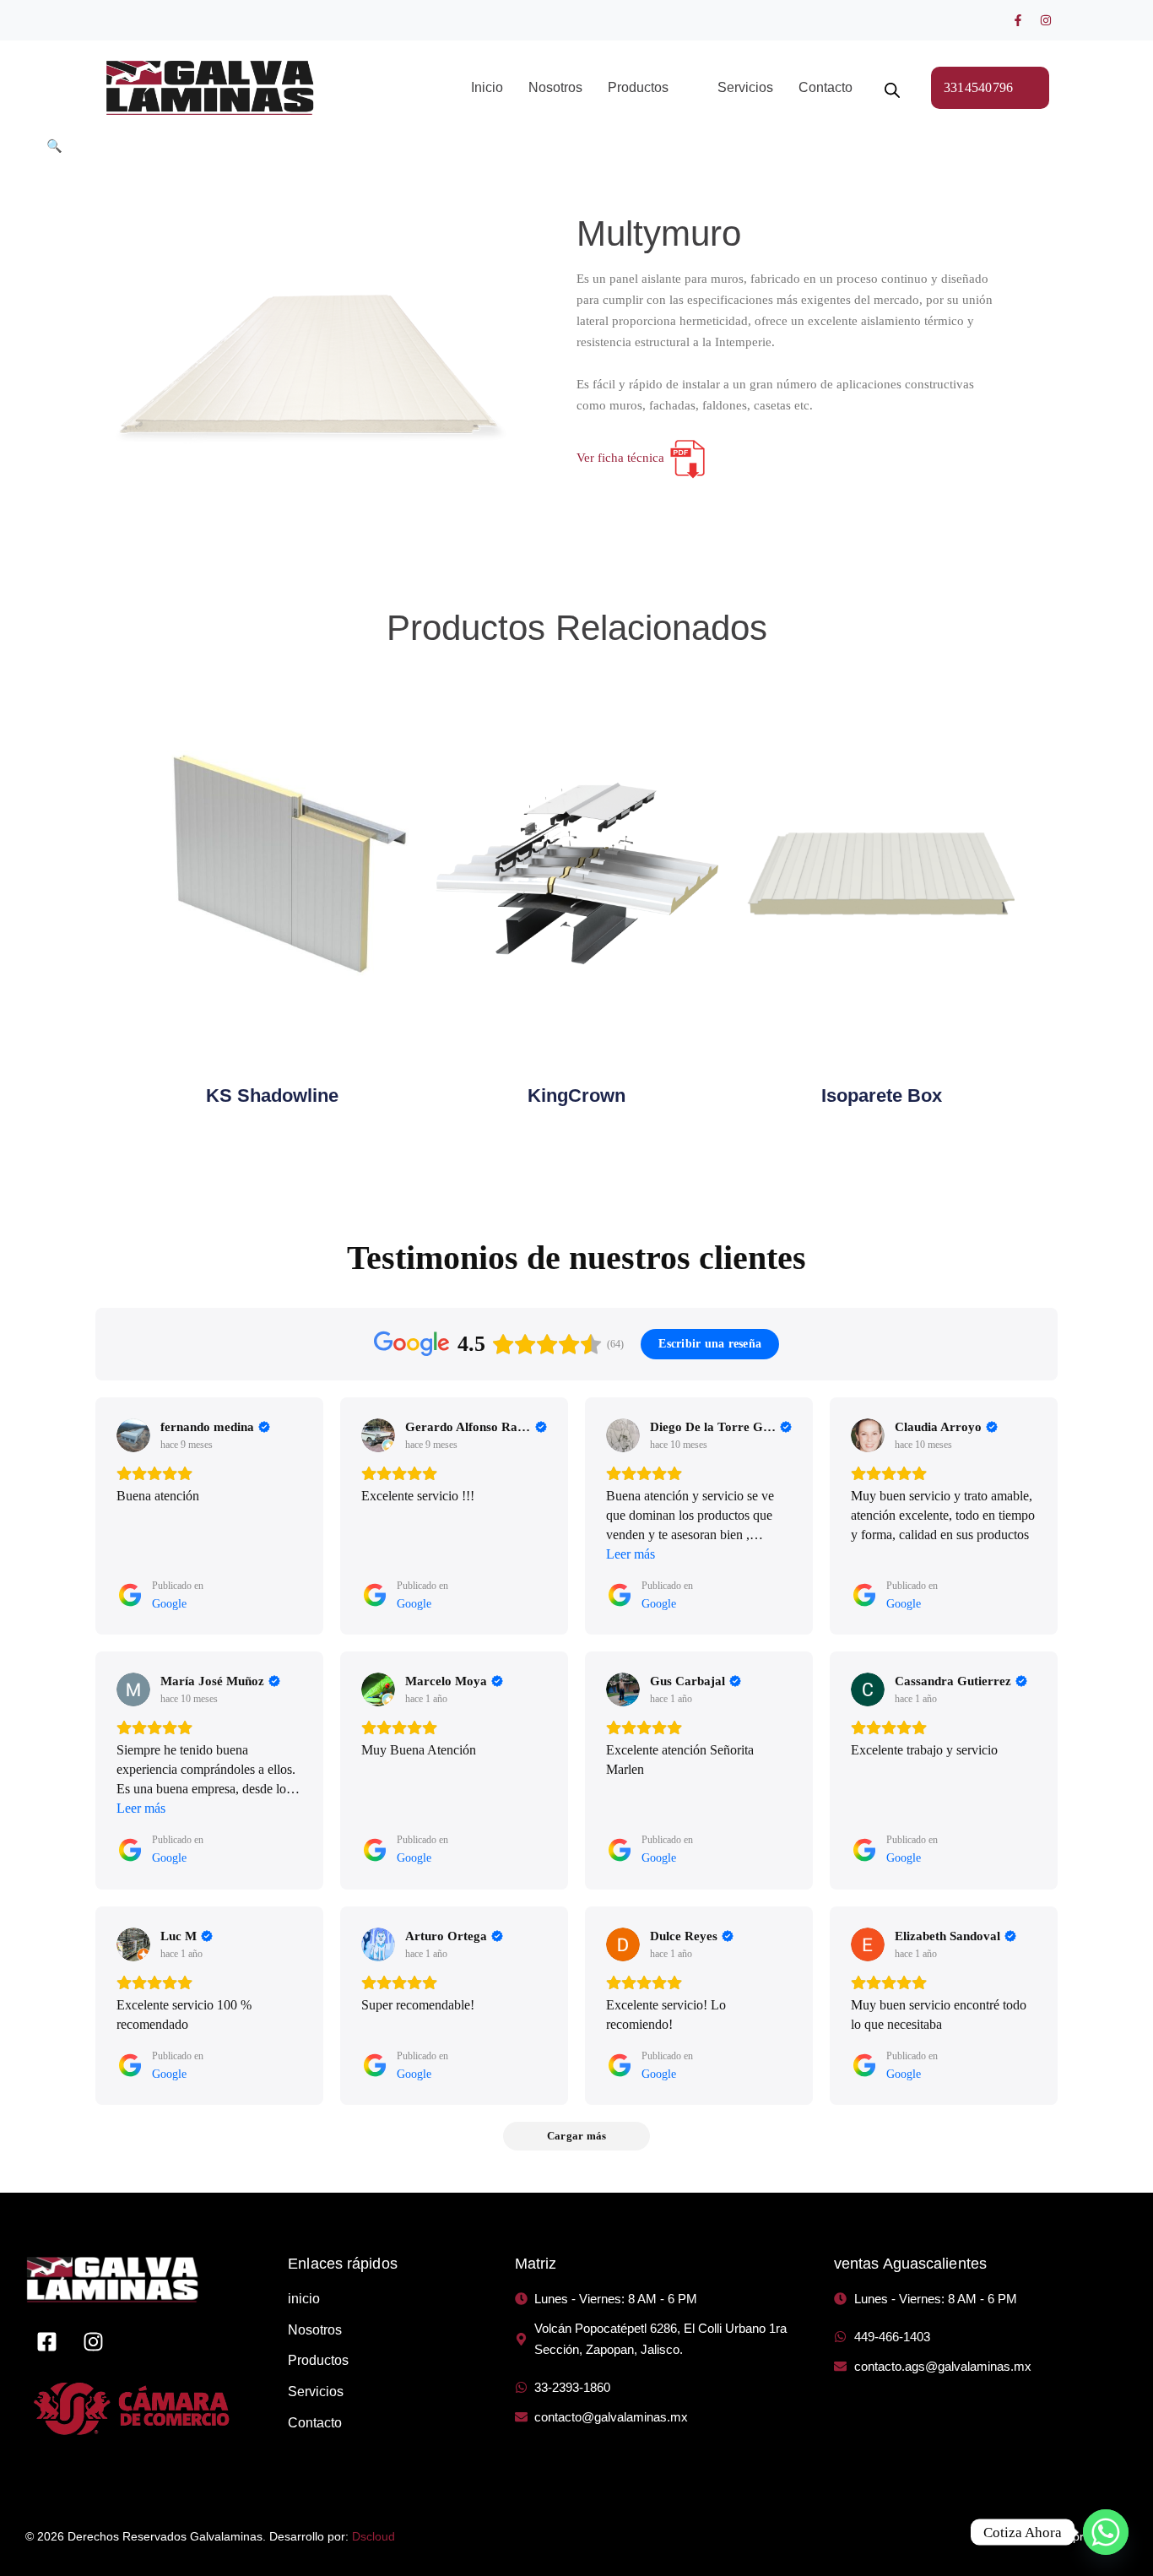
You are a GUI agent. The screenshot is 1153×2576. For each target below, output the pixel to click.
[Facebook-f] (1018, 20)
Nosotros (555, 87)
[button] (650, 88)
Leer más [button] (631, 1554)
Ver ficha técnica (622, 458)
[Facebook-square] (46, 2342)
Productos (638, 87)
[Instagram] (1046, 20)
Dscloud (374, 2536)
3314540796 (979, 87)
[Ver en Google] (133, 1435)
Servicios (745, 87)
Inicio (487, 87)
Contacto (826, 87)
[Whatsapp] (1106, 2532)
